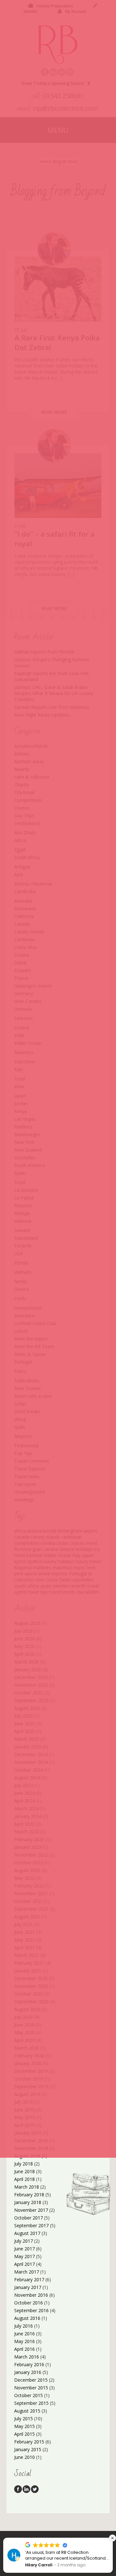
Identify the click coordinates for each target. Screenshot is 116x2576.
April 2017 (24, 2264)
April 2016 (24, 2349)
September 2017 (31, 2225)
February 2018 (29, 2195)
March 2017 (27, 2272)
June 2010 (24, 2457)
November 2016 (31, 2295)
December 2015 (31, 2380)
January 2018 (28, 2202)
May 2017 (24, 2256)
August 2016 (27, 2318)
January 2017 (28, 2287)
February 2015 (29, 2442)
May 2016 (24, 2341)
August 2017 (27, 2233)
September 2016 (31, 2310)
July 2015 (24, 2418)
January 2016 (28, 2372)
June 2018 (24, 2171)
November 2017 (31, 2210)
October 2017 (29, 2218)
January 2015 (28, 2449)
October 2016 (29, 2303)
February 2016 (29, 2364)
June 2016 (24, 2334)
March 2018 (27, 2187)
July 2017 (24, 2241)
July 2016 (24, 2326)
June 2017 (24, 2249)
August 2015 (27, 2411)
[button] (112, 2538)
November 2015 (31, 2388)
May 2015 (24, 2426)
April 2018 (24, 2179)
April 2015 (24, 2434)
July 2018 (24, 2164)
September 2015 (31, 2403)
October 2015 (29, 2395)
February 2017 (29, 2279)
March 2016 (27, 2357)
